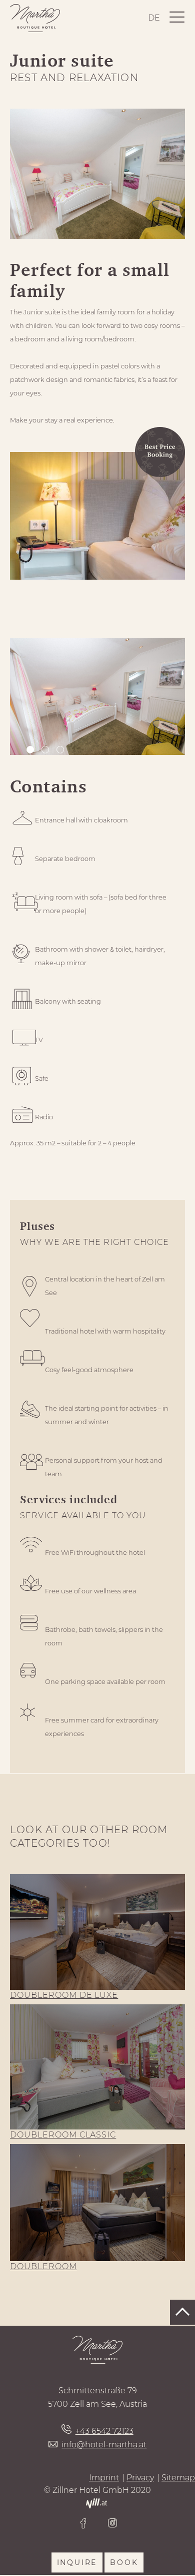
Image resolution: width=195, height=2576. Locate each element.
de (154, 18)
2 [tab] (46, 751)
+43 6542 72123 (104, 2431)
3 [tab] (61, 751)
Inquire (77, 2562)
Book (124, 2562)
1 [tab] (31, 751)
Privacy (140, 2478)
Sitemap (178, 2478)
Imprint (104, 2478)
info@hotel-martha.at (104, 2445)
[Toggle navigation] (177, 18)
